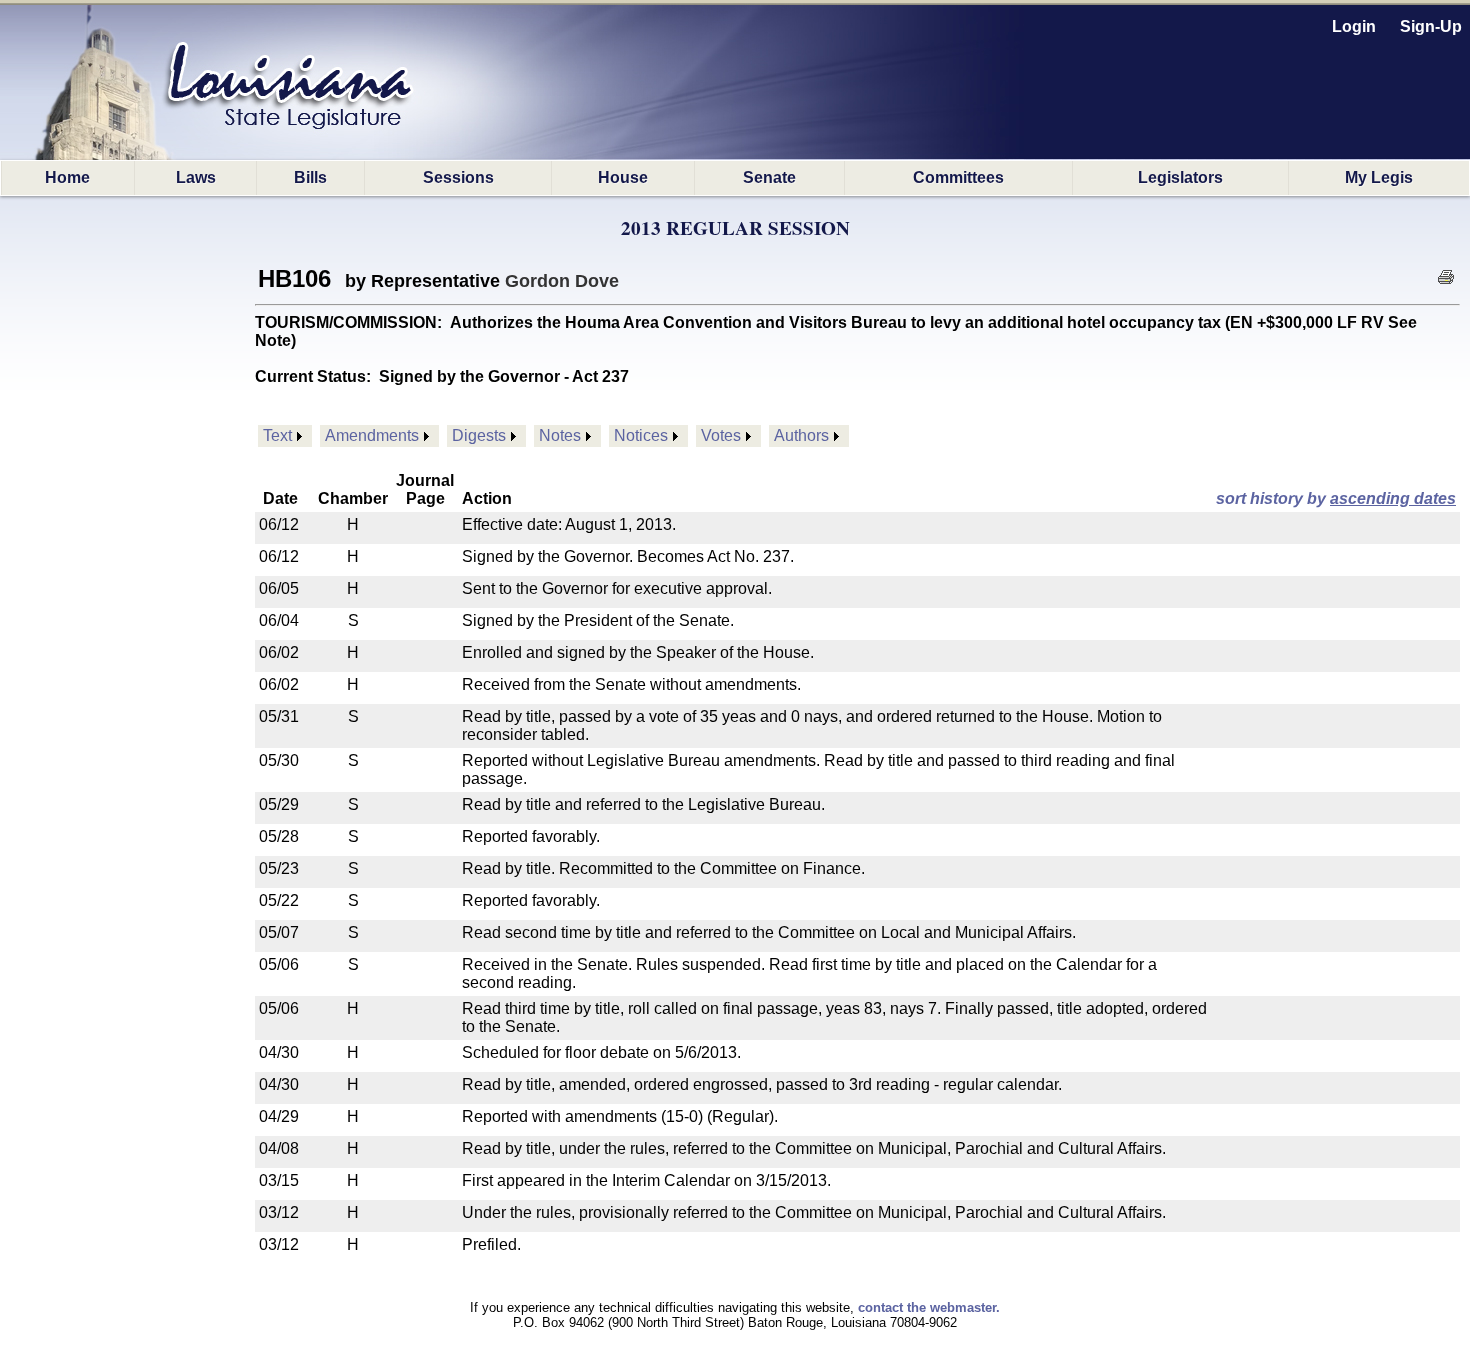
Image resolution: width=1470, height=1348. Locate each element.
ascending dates (1393, 498)
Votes (721, 435)
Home (67, 177)
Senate (769, 177)
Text (277, 435)
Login (1354, 26)
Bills (310, 177)
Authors (801, 435)
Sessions (458, 177)
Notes (560, 435)
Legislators (1180, 177)
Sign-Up (1431, 26)
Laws (196, 177)
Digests (479, 435)
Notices (641, 435)
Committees (958, 177)
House (623, 177)
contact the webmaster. (929, 1307)
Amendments (372, 435)
